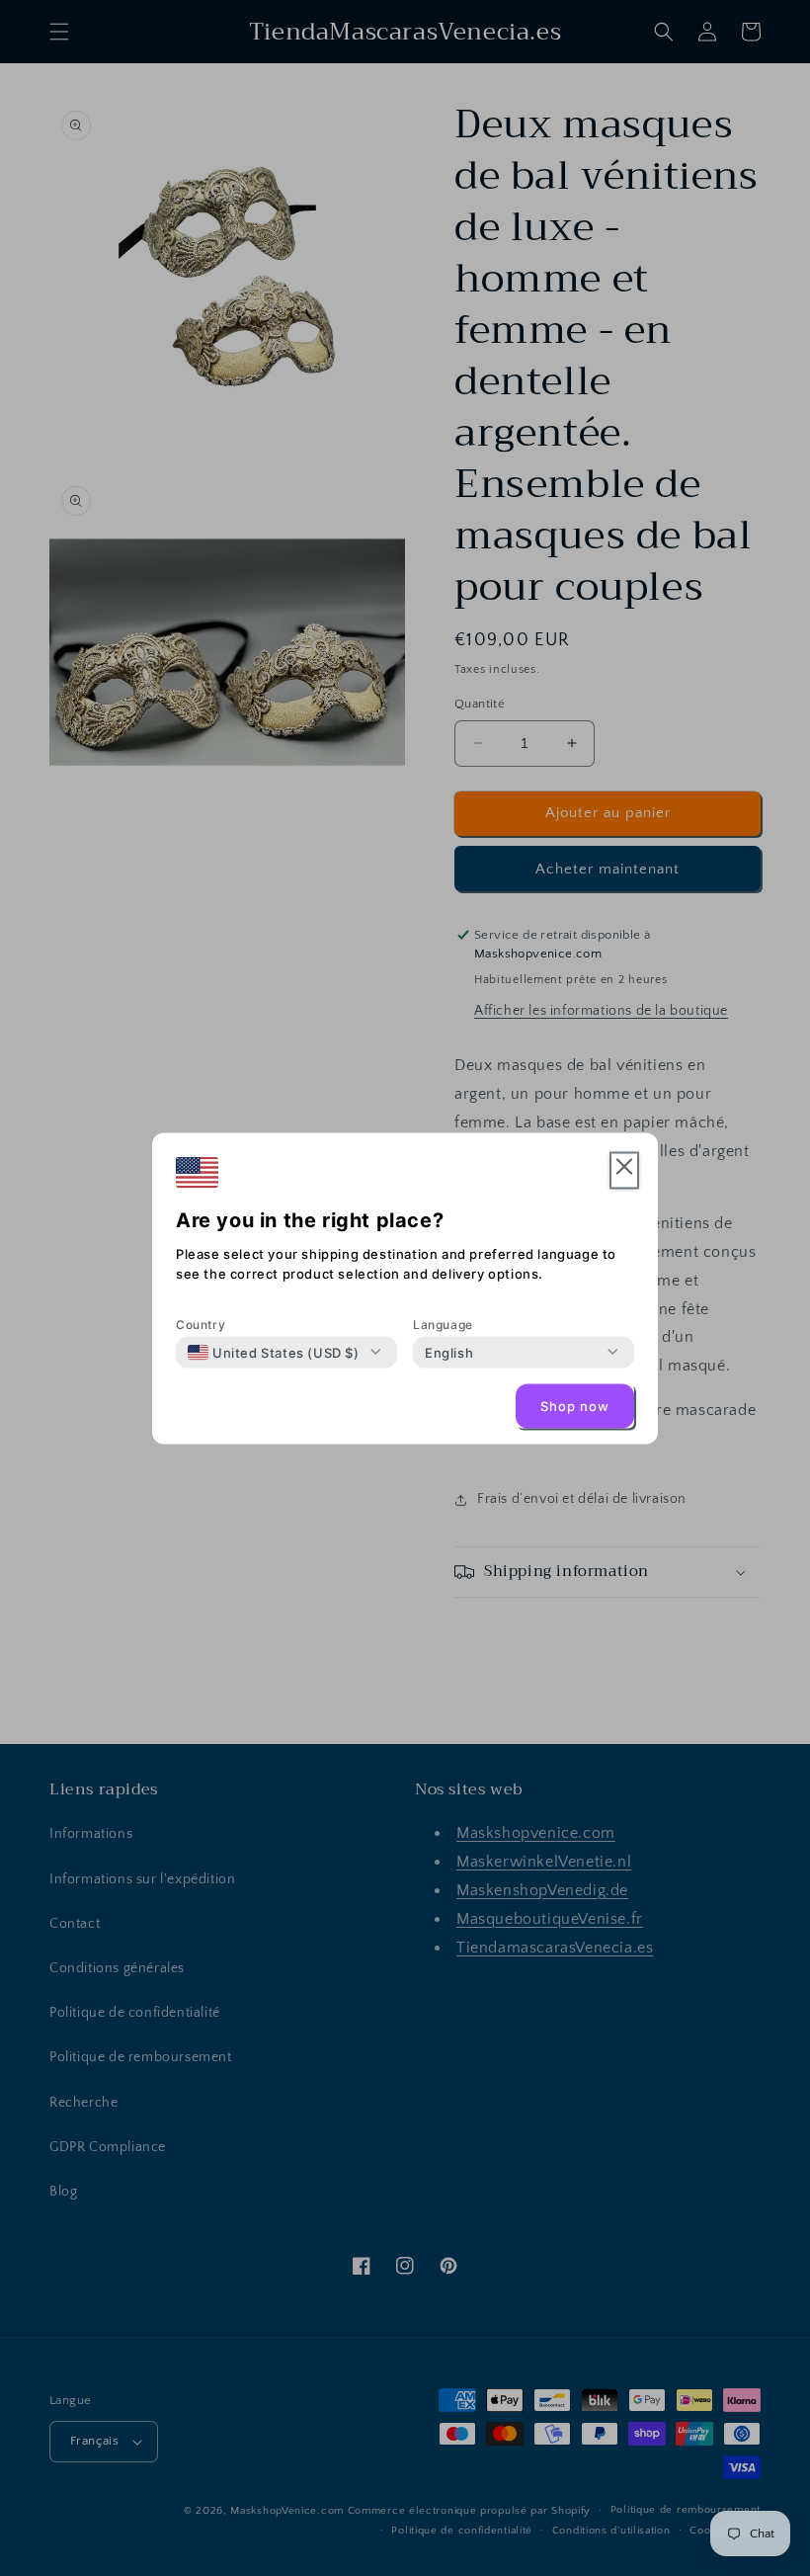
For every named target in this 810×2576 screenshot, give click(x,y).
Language (443, 1324)
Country (201, 1324)
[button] (624, 1170)
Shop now (575, 1406)
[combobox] (274, 1352)
